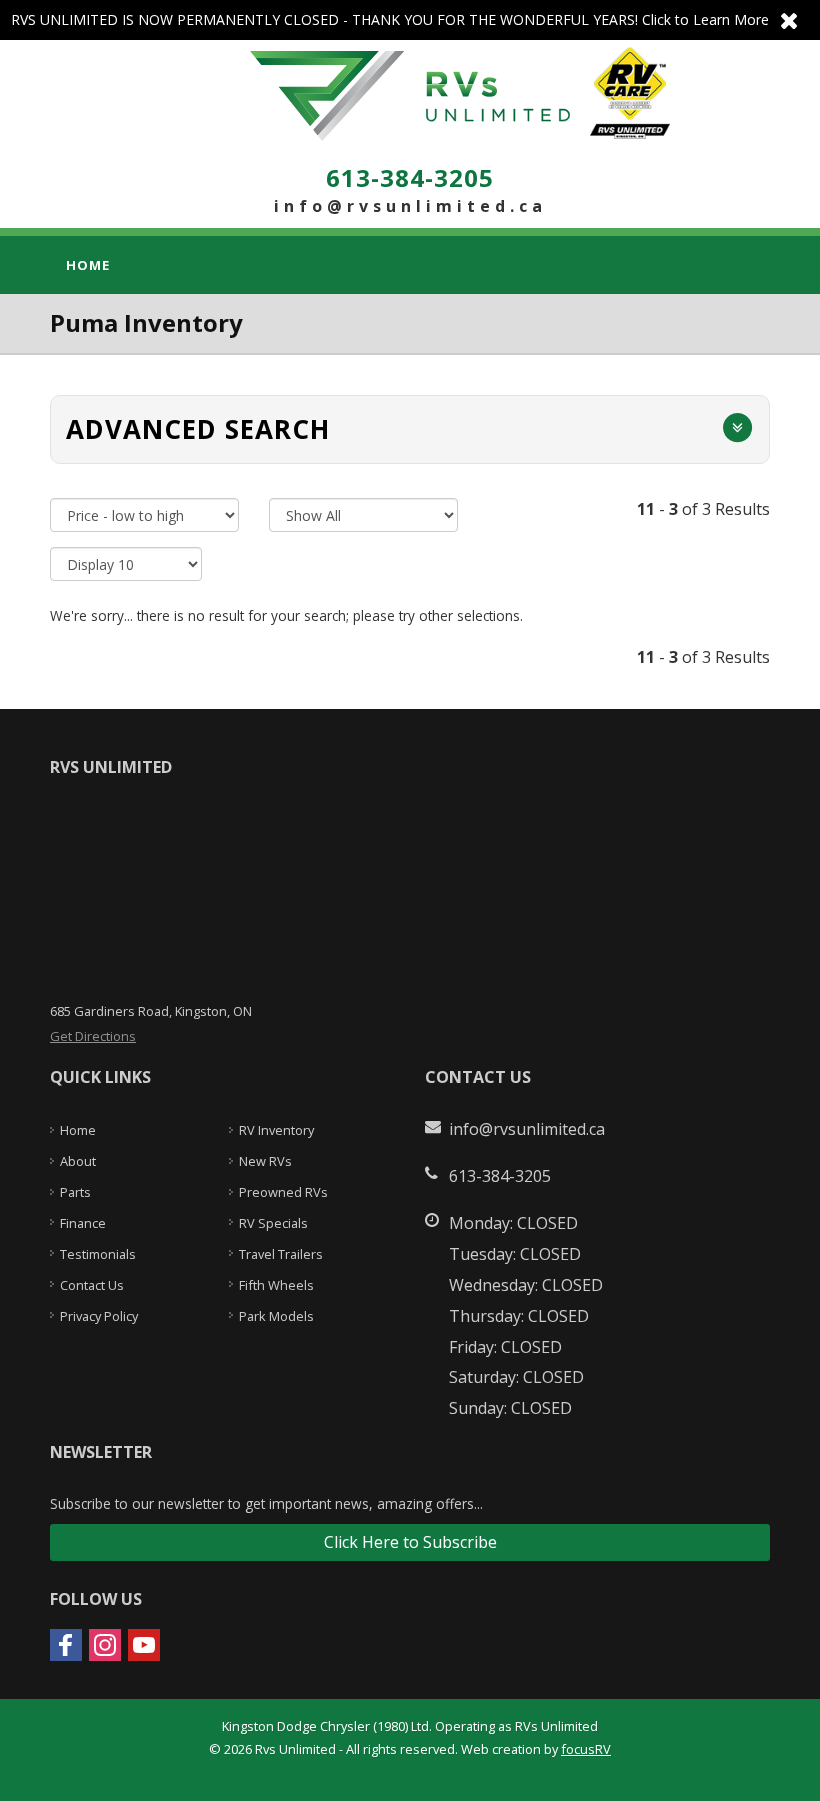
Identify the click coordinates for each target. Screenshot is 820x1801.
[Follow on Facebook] (66, 1645)
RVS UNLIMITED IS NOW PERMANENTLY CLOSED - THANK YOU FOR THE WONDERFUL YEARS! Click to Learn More (410, 20)
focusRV (586, 1749)
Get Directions (93, 1036)
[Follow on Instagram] (105, 1645)
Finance (83, 1223)
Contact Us (92, 1285)
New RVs (265, 1161)
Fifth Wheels (276, 1285)
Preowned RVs (283, 1192)
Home (88, 265)
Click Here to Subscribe (410, 1542)
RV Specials (273, 1223)
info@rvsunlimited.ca (410, 206)
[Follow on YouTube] (144, 1645)
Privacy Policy (99, 1316)
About (78, 1161)
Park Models (276, 1316)
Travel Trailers (281, 1254)
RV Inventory (276, 1130)
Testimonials (98, 1254)
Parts (75, 1192)
